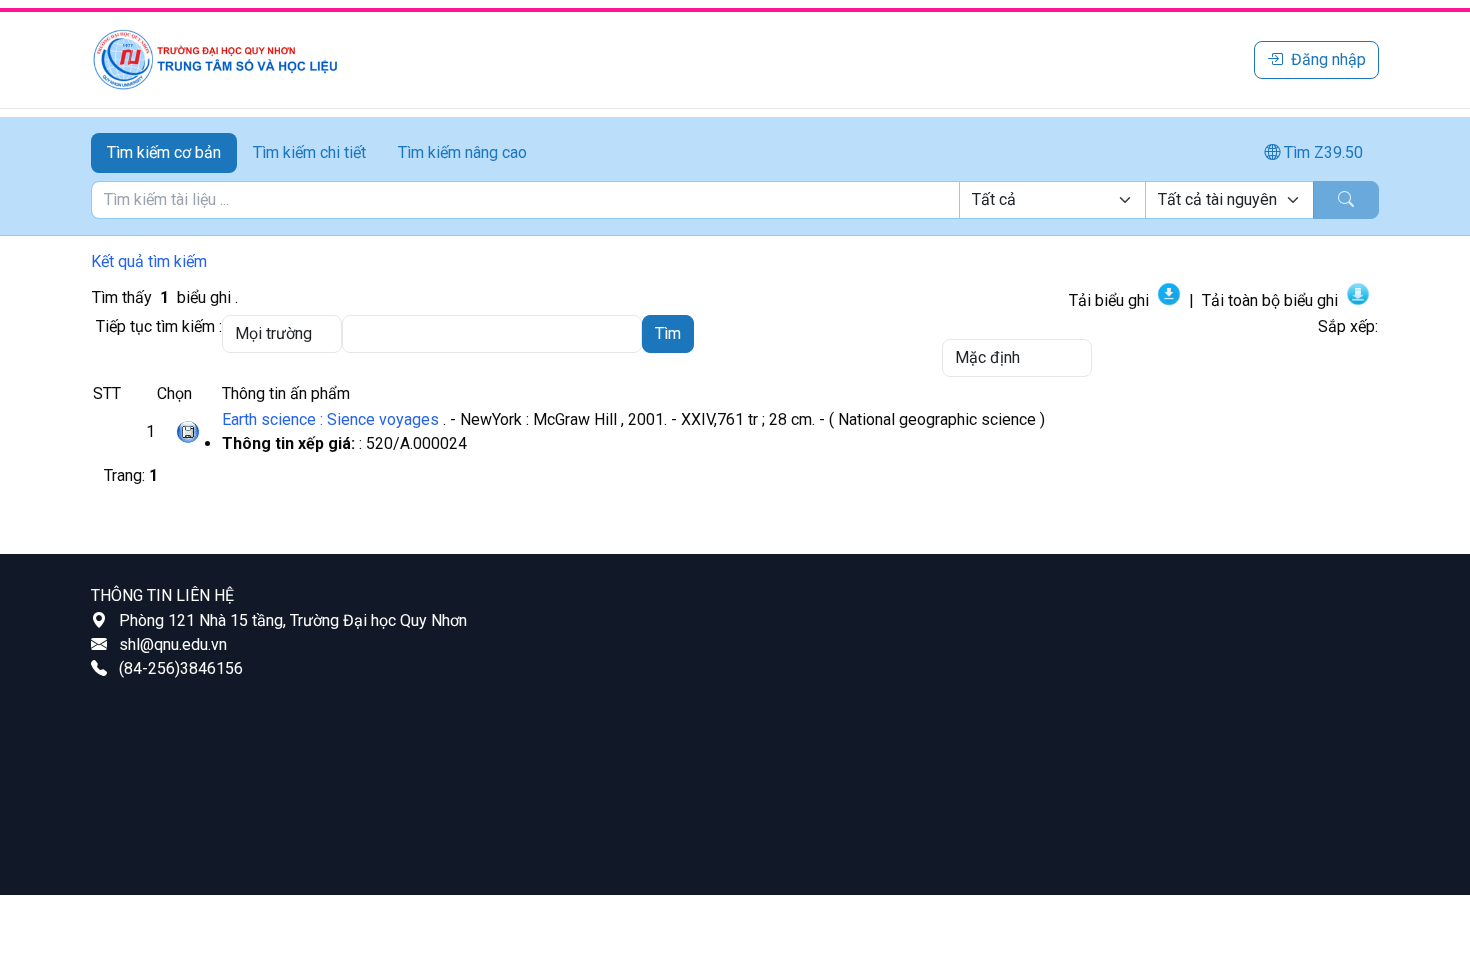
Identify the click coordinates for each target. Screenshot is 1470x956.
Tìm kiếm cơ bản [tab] (164, 152)
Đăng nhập (1328, 59)
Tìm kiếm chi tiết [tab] (309, 152)
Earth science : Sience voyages (330, 419)
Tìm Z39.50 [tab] (1321, 152)
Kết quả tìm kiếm (149, 261)
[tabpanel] (735, 200)
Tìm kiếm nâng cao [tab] (462, 152)
